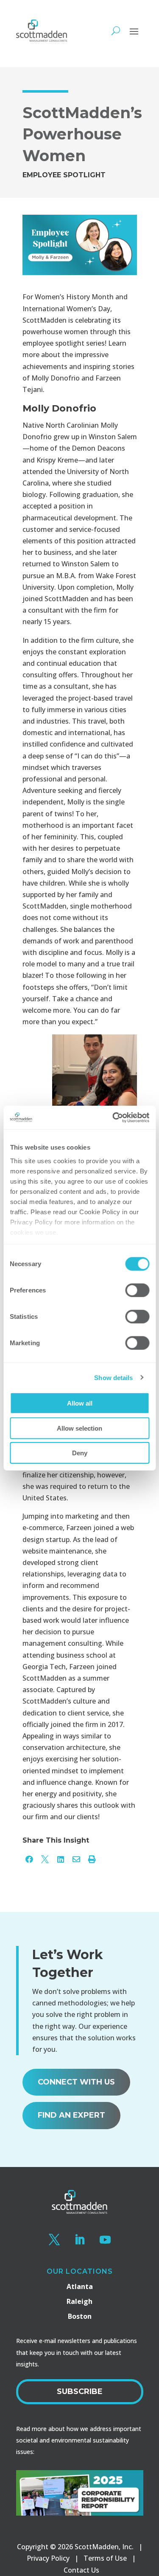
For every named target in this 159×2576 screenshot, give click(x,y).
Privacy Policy (48, 2558)
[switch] (137, 1290)
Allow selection (79, 1428)
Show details (113, 1377)
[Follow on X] (54, 2240)
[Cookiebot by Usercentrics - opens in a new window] (113, 1117)
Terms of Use (105, 2558)
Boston (80, 2316)
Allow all (80, 1403)
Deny (80, 1453)
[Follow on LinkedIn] (80, 2240)
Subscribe (80, 2391)
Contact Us (81, 2570)
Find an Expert (71, 2115)
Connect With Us (76, 2082)
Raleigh (79, 2301)
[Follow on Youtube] (105, 2240)
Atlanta (80, 2286)
